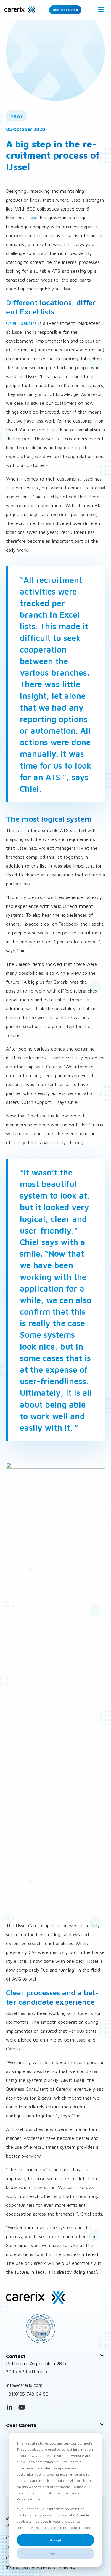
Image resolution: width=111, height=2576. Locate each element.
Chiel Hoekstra (21, 323)
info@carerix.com (24, 2385)
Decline (55, 2554)
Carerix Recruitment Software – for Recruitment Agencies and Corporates (20, 10)
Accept (56, 2540)
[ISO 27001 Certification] (55, 2328)
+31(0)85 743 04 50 (27, 2394)
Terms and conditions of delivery (41, 2568)
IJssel (33, 218)
